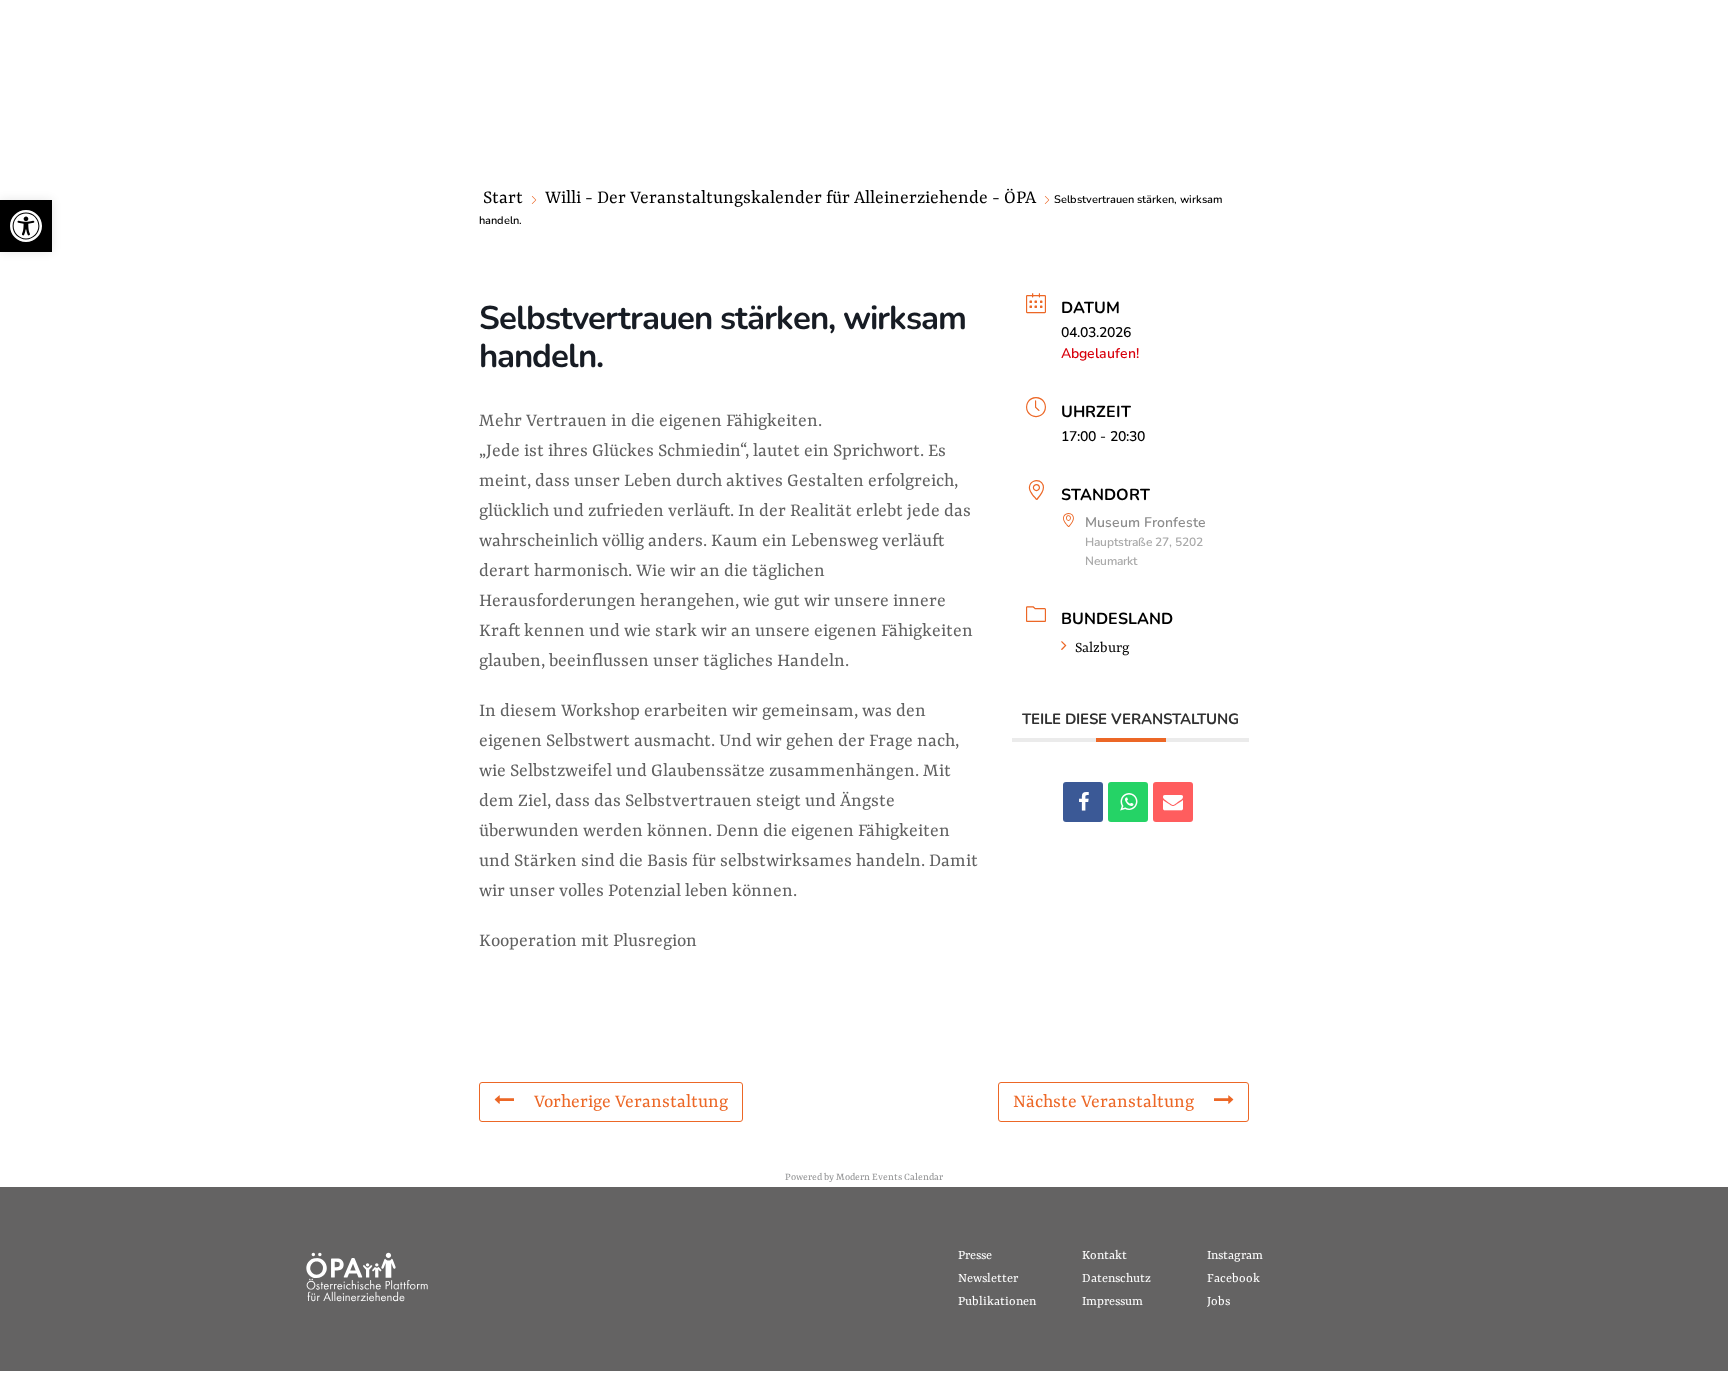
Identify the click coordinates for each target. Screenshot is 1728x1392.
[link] (26, 226)
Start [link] (503, 198)
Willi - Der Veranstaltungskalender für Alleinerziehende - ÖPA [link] (790, 198)
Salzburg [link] (1102, 648)
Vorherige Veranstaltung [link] (631, 1102)
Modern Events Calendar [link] (889, 1177)
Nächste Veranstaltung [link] (1103, 1102)
